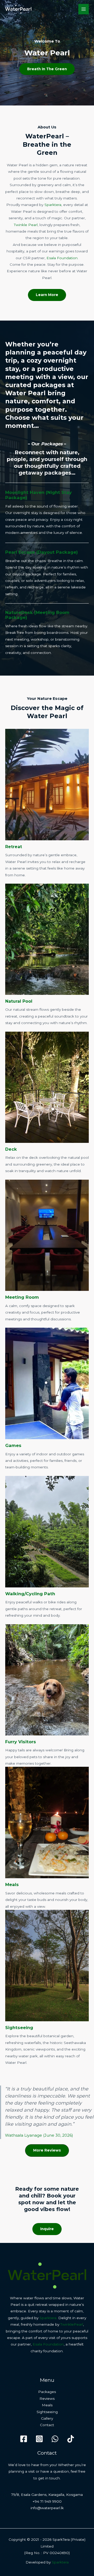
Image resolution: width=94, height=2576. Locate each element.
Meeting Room (22, 1297)
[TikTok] (71, 2439)
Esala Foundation (62, 258)
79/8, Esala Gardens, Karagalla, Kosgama (47, 2495)
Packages (47, 2392)
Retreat (14, 847)
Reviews (47, 2398)
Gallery (47, 2418)
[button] (47, 2150)
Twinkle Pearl (26, 225)
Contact (47, 2425)
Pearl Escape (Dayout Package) (42, 552)
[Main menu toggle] (84, 9)
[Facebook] (24, 2439)
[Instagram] (39, 2439)
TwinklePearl (72, 2324)
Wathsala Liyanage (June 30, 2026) (39, 2135)
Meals (12, 1884)
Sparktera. (48, 2318)
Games (13, 1445)
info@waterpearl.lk (47, 2508)
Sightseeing (19, 2028)
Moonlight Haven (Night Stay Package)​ (39, 495)
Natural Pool (19, 1001)
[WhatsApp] (55, 2439)
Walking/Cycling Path (30, 1594)
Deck (11, 1149)
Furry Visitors (21, 1742)
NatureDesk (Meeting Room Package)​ (37, 615)
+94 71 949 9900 (47, 2501)
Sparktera (53, 205)
